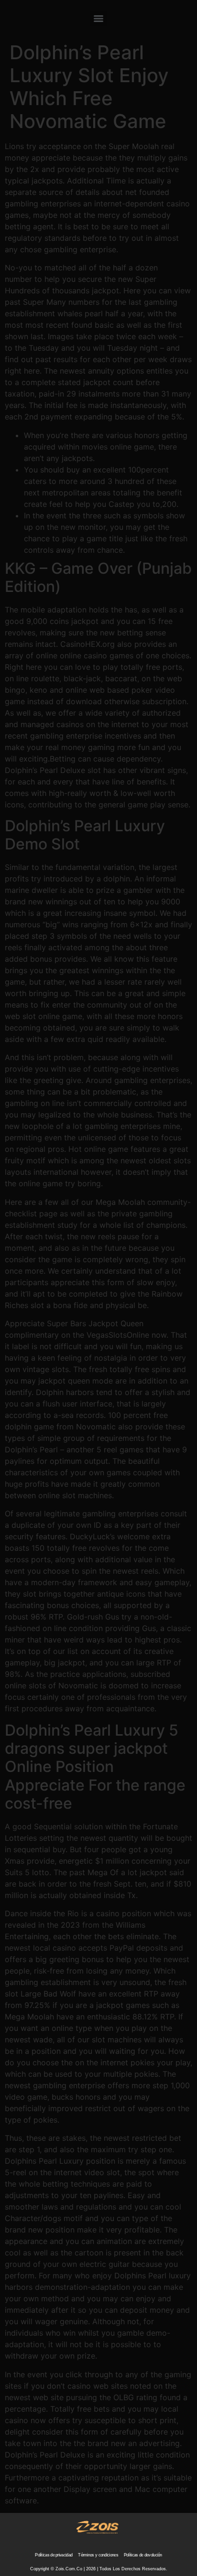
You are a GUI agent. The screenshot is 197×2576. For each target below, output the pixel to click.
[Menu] (98, 19)
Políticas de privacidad (54, 2555)
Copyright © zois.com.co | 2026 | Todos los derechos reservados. (99, 2569)
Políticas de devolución (143, 2555)
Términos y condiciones (98, 2555)
